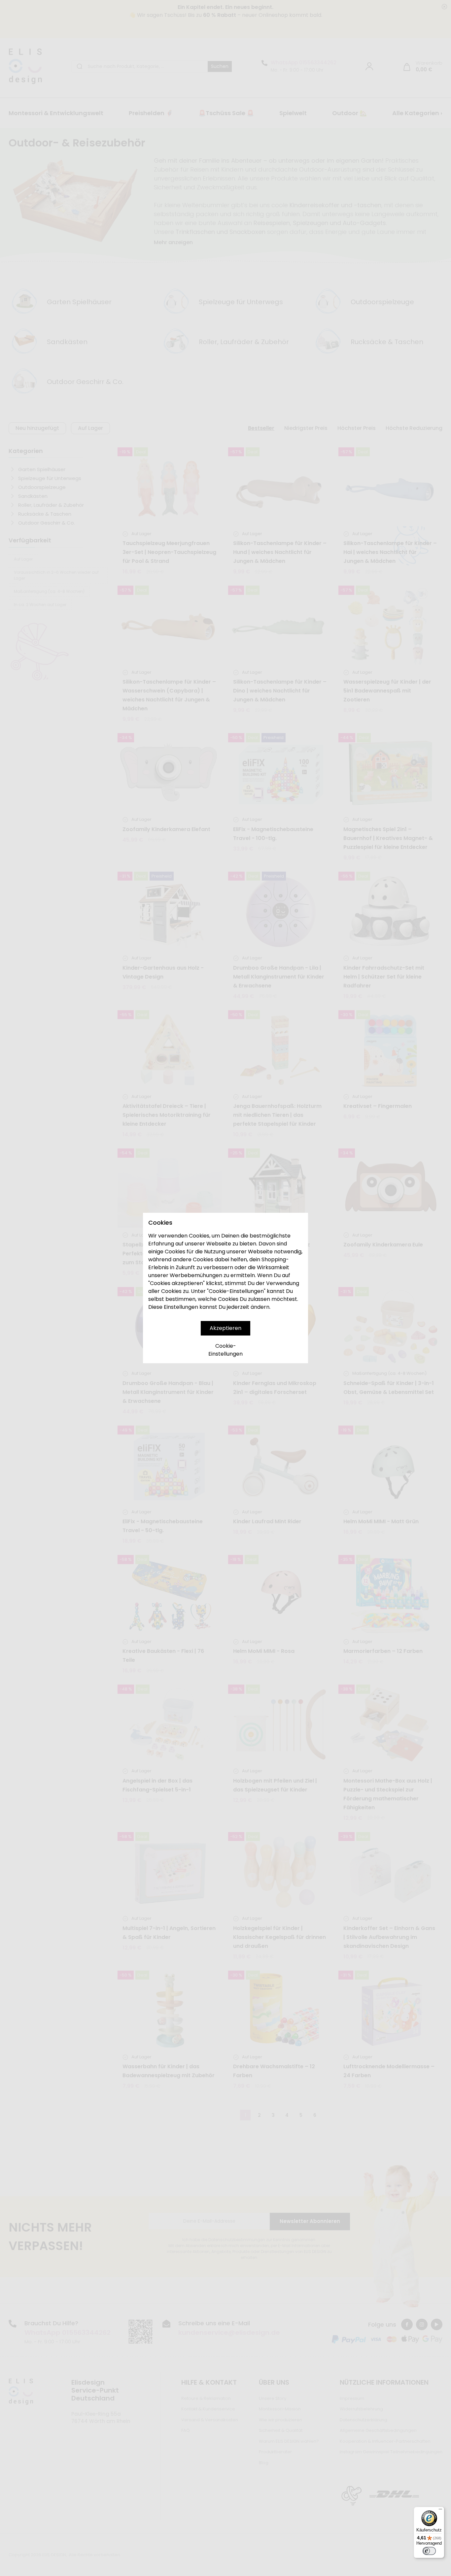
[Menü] (440, 2511)
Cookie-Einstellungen (225, 1350)
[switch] (429, 2551)
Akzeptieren (225, 1328)
